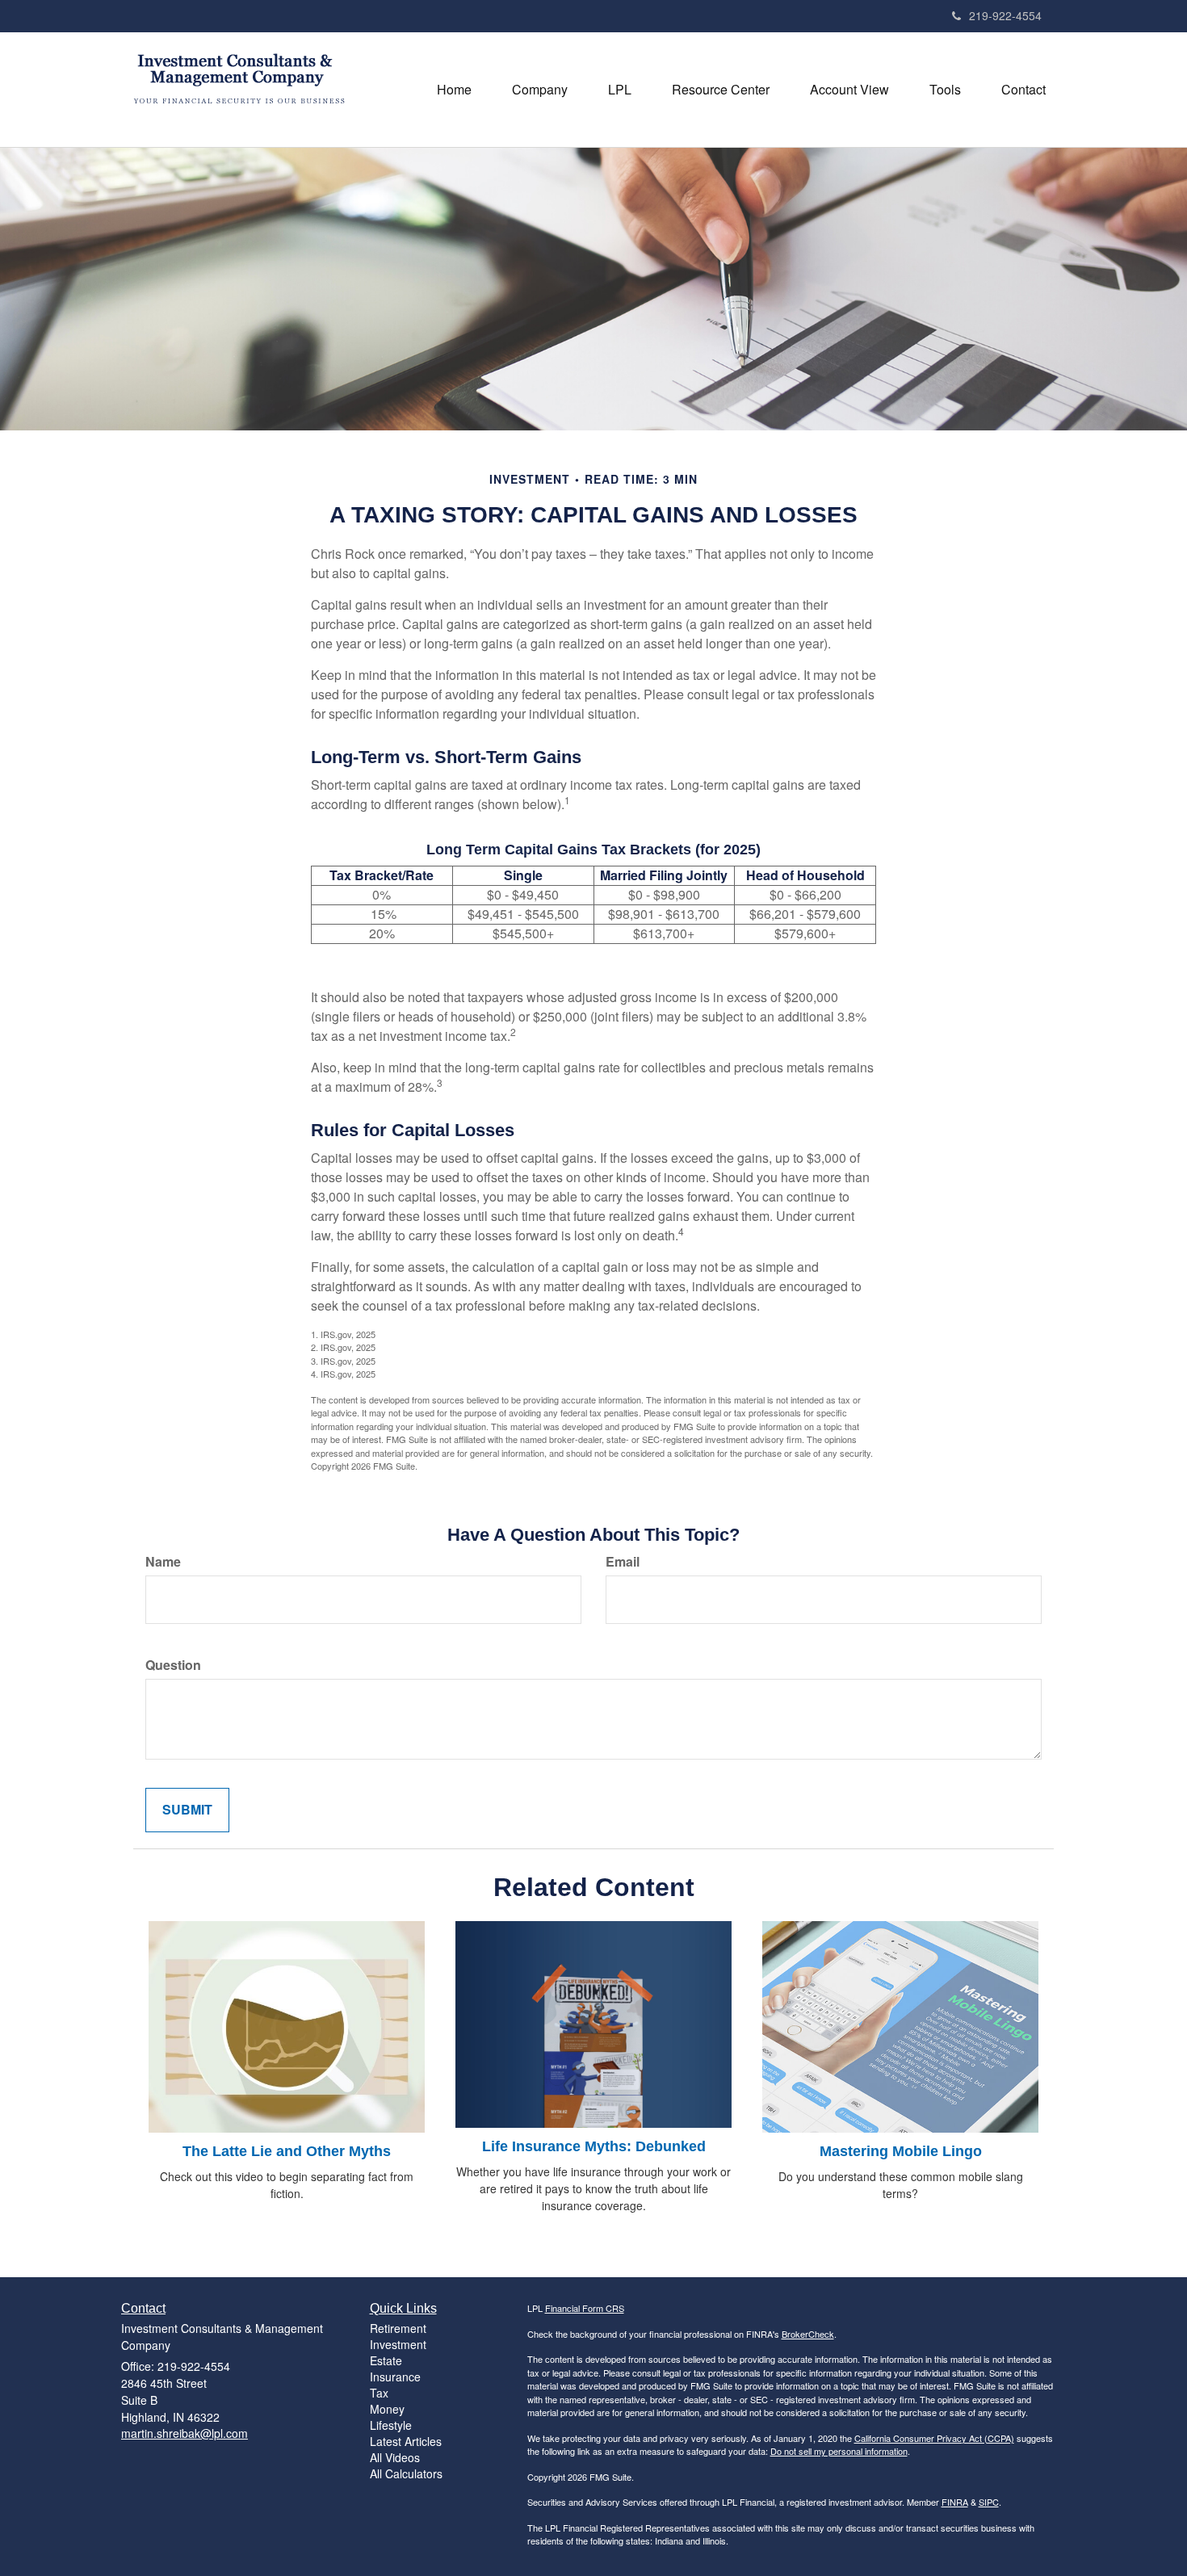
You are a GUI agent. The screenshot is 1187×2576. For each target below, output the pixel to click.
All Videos (395, 2457)
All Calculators (406, 2473)
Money (387, 2409)
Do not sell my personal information (839, 2451)
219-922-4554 (1005, 15)
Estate (386, 2360)
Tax (379, 2393)
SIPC (989, 2502)
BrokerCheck (808, 2334)
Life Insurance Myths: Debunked (594, 2146)
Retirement (398, 2328)
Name (163, 1562)
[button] (540, 90)
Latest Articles (406, 2441)
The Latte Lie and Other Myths (287, 2151)
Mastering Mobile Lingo (901, 2151)
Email (623, 1562)
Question (173, 1665)
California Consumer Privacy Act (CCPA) (934, 2438)
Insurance (395, 2377)
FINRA (955, 2502)
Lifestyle (391, 2425)
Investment (398, 2344)
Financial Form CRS (585, 2308)
